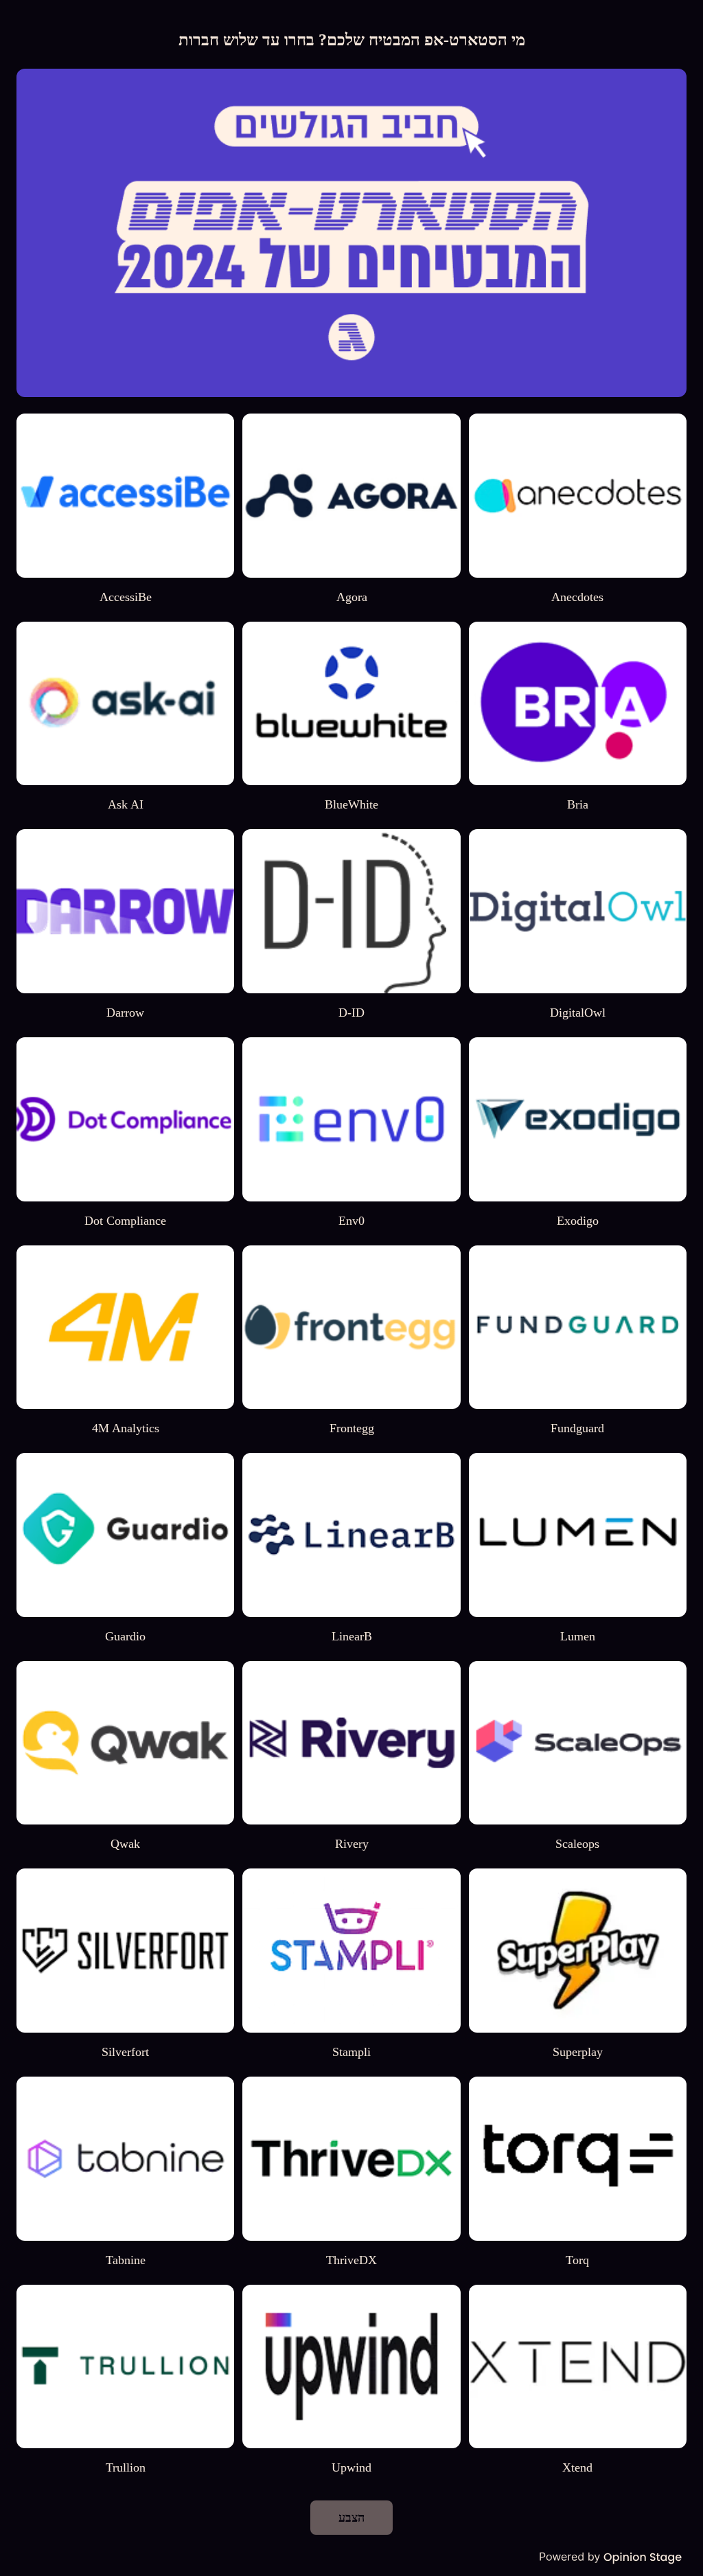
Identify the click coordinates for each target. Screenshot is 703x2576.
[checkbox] (578, 509)
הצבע (351, 2518)
